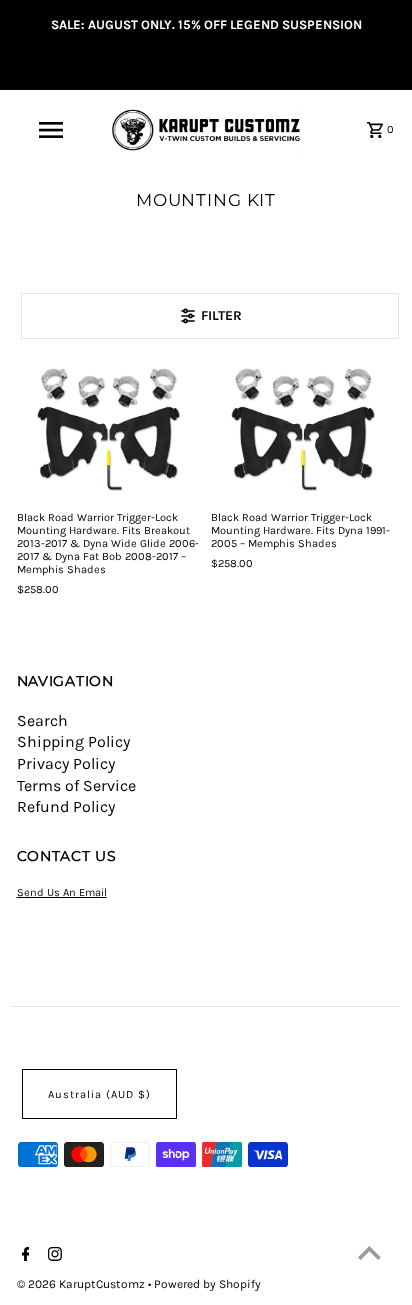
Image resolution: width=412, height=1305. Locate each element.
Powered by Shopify (207, 1284)
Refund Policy (66, 806)
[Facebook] (23, 1256)
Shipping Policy (73, 741)
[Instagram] (52, 1256)
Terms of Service (76, 785)
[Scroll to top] (369, 1252)
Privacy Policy (66, 763)
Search (42, 720)
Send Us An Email (62, 892)
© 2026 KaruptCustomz (82, 1284)
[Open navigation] (52, 130)
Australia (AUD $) (99, 1094)
